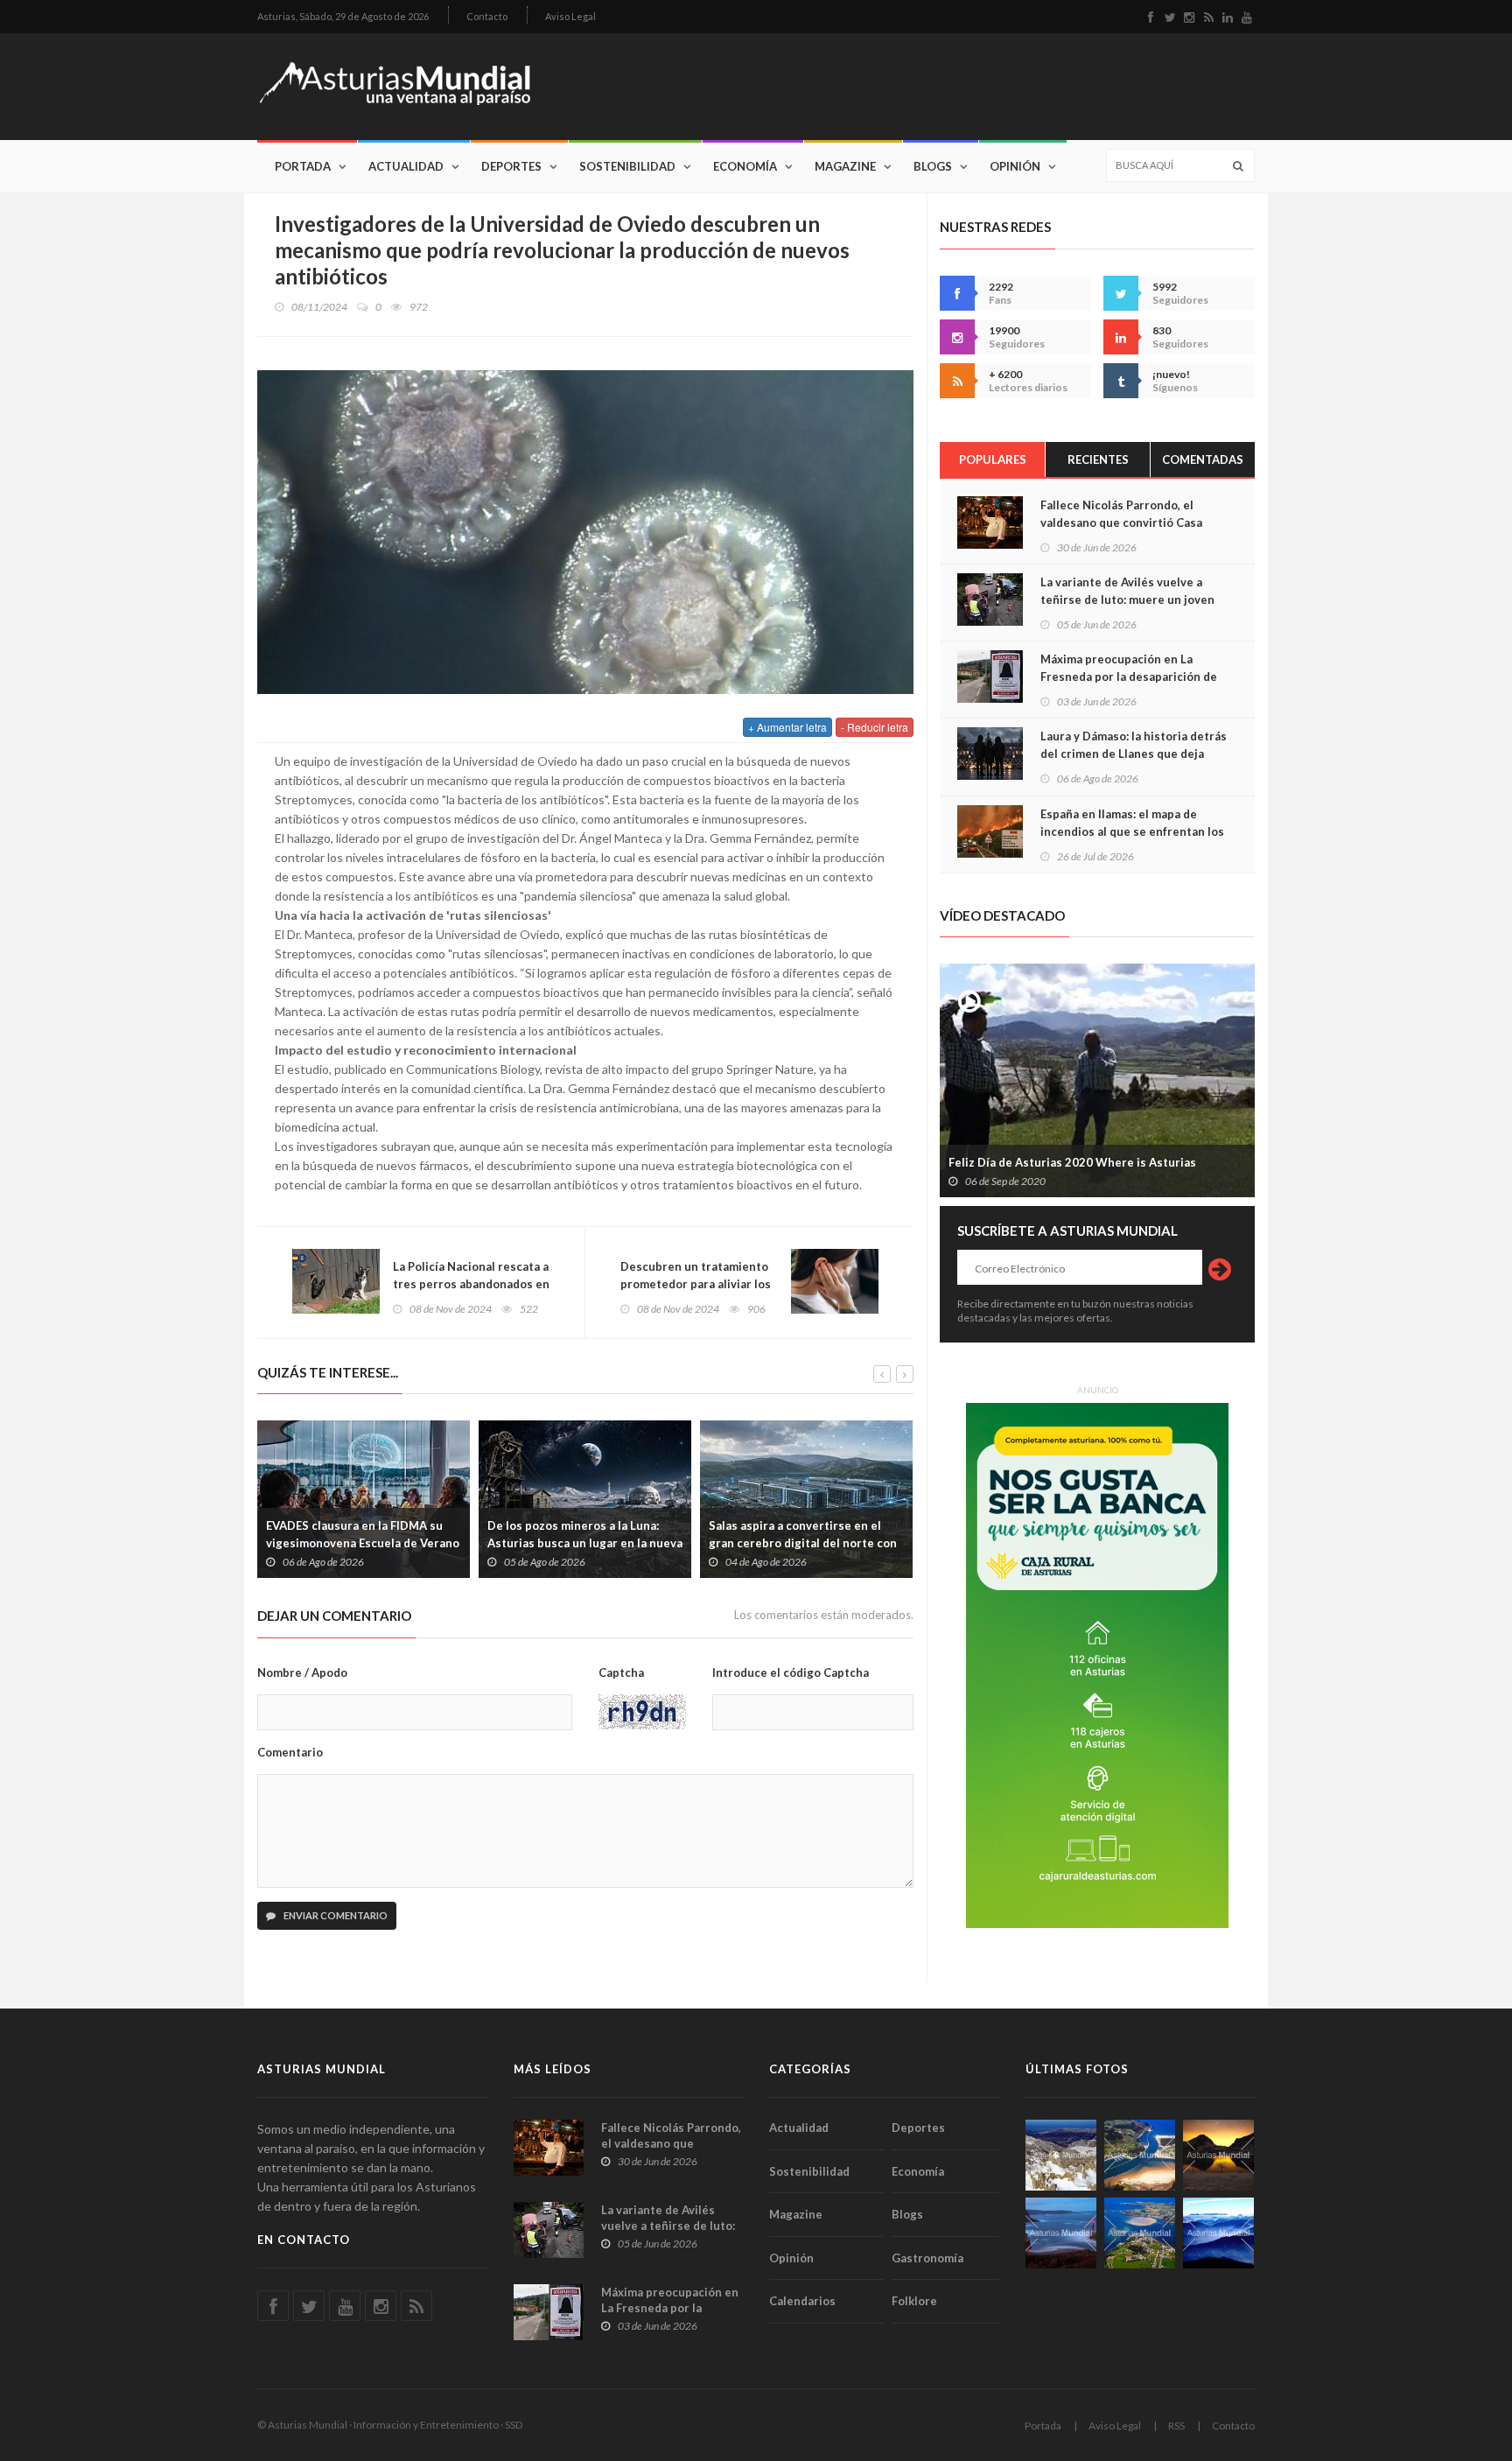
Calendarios (802, 2301)
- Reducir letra (875, 727)
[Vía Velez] (1061, 2233)
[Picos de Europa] (1218, 2233)
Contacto (487, 16)
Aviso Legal (570, 16)
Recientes (1098, 459)
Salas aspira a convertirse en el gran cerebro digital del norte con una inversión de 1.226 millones (803, 1543)
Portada (303, 166)
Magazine (845, 166)
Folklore (914, 2301)
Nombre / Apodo (302, 1672)
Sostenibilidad (627, 166)
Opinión (1015, 166)
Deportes (511, 166)
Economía (745, 166)
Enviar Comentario (335, 1915)
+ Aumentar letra (787, 727)
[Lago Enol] (1218, 2155)
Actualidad (406, 166)
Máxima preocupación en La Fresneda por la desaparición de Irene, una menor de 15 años (1129, 677)
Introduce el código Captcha (791, 1672)
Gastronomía (927, 2258)
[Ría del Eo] (1140, 2233)
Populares (993, 459)
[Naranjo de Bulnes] (1061, 2155)
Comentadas (1203, 459)
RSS (1176, 2426)
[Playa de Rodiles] (1140, 2155)
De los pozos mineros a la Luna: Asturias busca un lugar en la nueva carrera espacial (585, 1543)
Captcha (621, 1672)
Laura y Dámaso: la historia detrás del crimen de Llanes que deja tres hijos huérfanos (1134, 754)
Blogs (933, 166)
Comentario (290, 1752)
